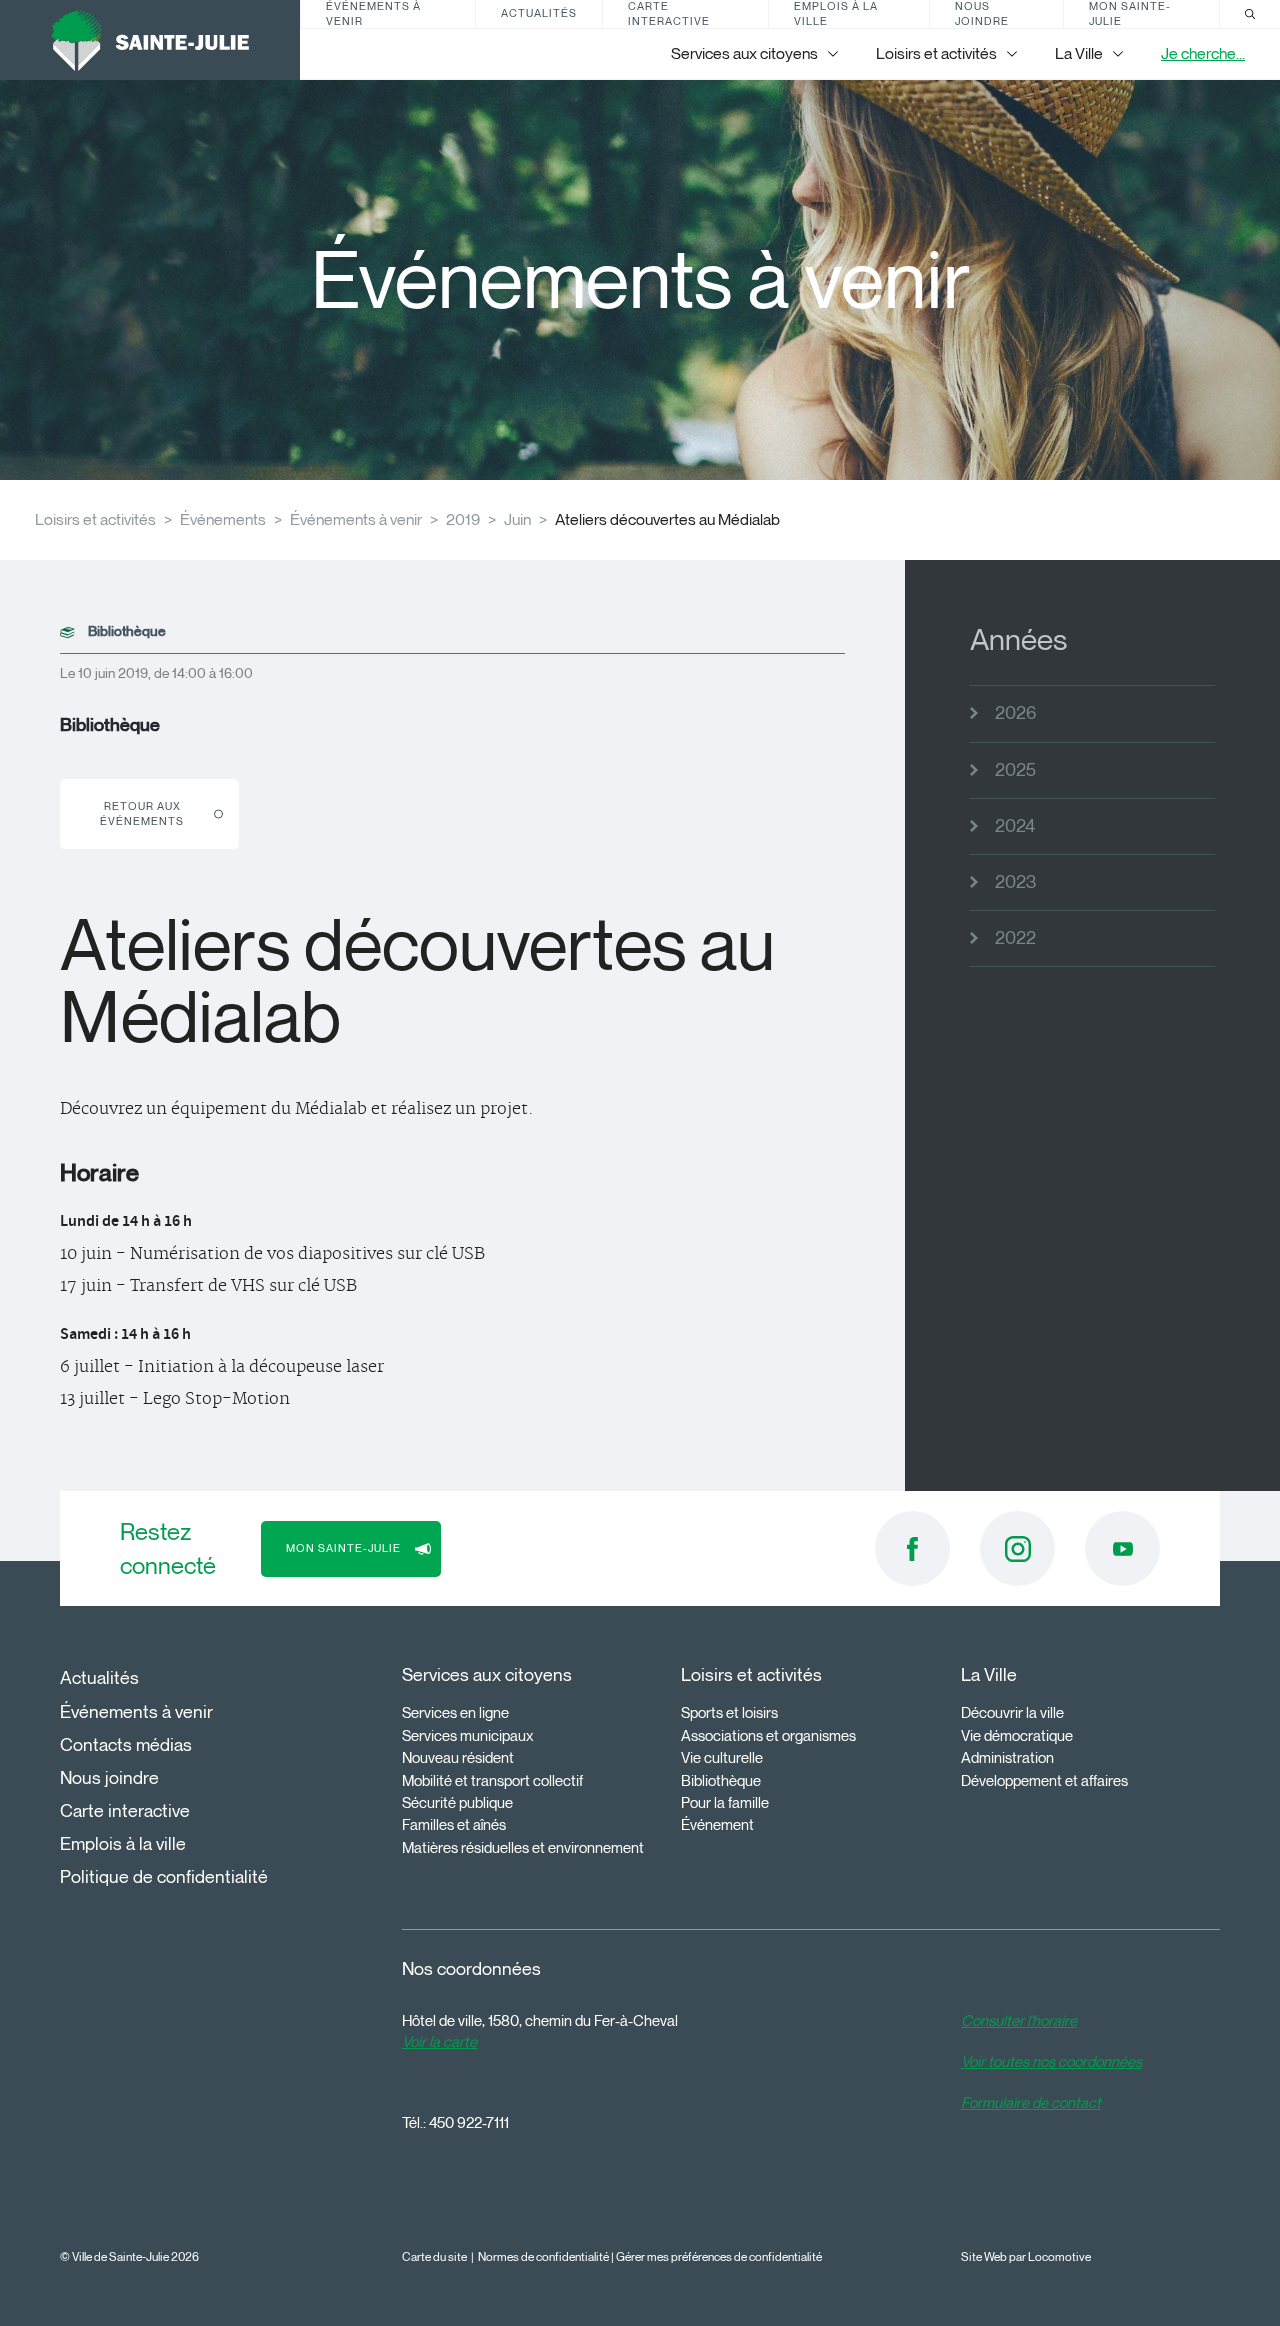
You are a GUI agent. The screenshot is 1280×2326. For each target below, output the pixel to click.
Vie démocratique (1017, 1736)
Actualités (539, 13)
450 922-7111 (469, 2123)
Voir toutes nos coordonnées (1051, 2062)
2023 (1015, 882)
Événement (717, 1825)
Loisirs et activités (95, 519)
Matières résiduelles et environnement (523, 1848)
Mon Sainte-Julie (1130, 14)
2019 (463, 519)
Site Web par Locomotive (1026, 2256)
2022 (1015, 938)
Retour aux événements (142, 813)
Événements (223, 519)
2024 (1015, 826)
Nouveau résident (458, 1758)
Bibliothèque (721, 1781)
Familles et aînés (454, 1825)
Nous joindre (982, 14)
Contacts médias (126, 1745)
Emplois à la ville (836, 14)
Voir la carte (439, 2042)
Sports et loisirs (729, 1713)
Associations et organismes (768, 1736)
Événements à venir (373, 14)
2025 (1015, 770)
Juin (517, 519)
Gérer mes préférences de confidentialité (719, 2256)
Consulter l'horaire (1019, 2021)
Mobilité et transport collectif (492, 1781)
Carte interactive (669, 14)
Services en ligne (455, 1713)
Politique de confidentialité (164, 1877)
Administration (1007, 1758)
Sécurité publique (457, 1803)
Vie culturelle (722, 1758)
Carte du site (434, 2256)
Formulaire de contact (1031, 2103)
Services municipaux (468, 1736)
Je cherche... (1203, 53)
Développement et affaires (1044, 1781)
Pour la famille (725, 1803)
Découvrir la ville (1012, 1713)
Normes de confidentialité (543, 2256)
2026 (1015, 713)
